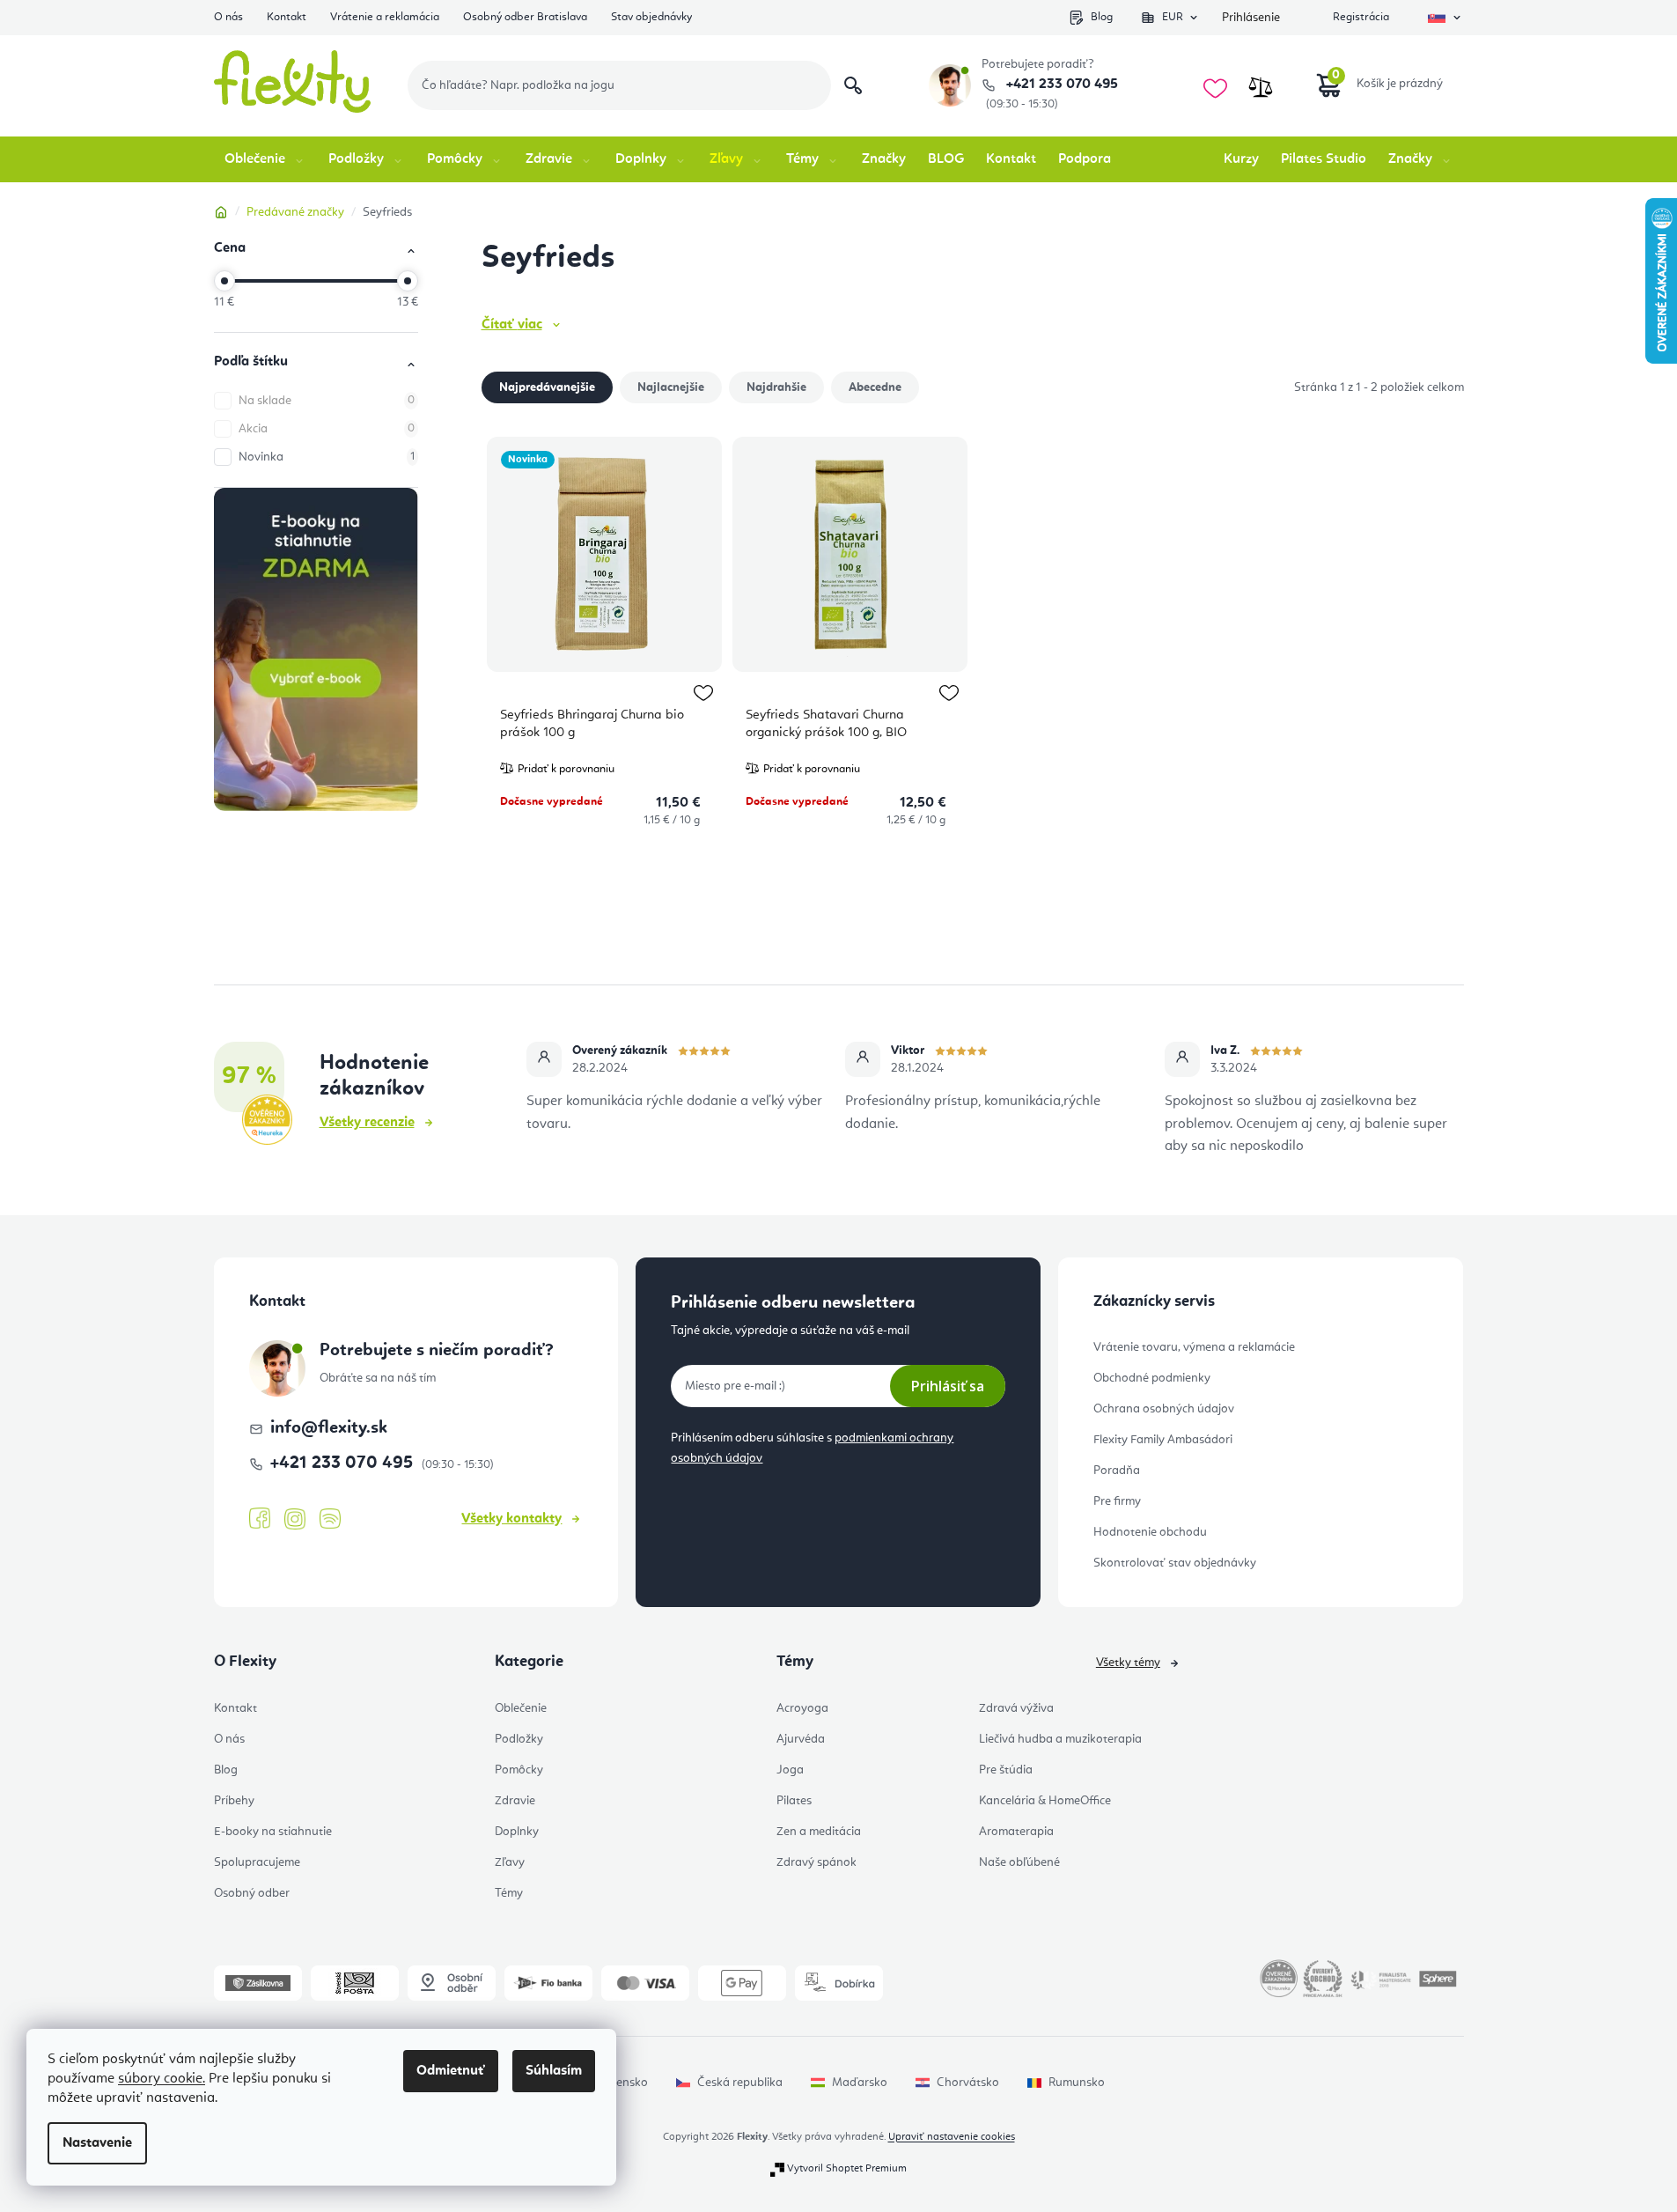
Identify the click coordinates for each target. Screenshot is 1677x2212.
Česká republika (740, 2083)
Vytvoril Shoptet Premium (847, 2169)
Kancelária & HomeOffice (1045, 1801)
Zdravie (515, 1801)
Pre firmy (1117, 1501)
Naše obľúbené (1019, 1862)
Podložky (519, 1739)
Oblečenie (521, 1708)
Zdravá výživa (1016, 1708)
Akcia (327, 429)
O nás (228, 17)
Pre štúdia (1006, 1770)
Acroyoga (802, 1708)
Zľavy (510, 1862)
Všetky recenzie (367, 1123)
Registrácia (1361, 17)
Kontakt (287, 17)
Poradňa (1117, 1471)
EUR (1173, 17)
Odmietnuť (451, 2071)
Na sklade (327, 401)
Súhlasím (554, 2071)
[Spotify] (330, 1519)
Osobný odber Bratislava (525, 17)
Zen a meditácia (819, 1832)
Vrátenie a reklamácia (385, 17)
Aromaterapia (1016, 1832)
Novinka (327, 457)
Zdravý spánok (816, 1862)
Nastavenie (97, 2143)
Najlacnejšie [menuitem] (671, 387)
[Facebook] (260, 1519)
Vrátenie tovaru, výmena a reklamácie (1194, 1347)
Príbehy (234, 1801)
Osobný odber (252, 1893)
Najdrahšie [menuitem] (776, 387)
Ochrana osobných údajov (1164, 1409)
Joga (790, 1770)
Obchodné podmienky (1152, 1378)
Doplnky (517, 1832)
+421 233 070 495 (1060, 85)
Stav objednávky (651, 17)
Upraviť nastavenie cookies (952, 2137)
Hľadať (853, 85)
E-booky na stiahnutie (273, 1832)
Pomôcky (519, 1770)
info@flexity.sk (329, 1428)
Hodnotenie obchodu (1150, 1532)
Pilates (794, 1801)
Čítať (512, 325)
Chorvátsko (968, 2083)
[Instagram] (295, 1519)
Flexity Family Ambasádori (1163, 1440)
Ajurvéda (801, 1739)
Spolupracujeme (257, 1862)
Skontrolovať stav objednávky (1175, 1563)
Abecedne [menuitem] (875, 387)
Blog (1102, 17)
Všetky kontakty (511, 1519)
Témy (509, 1893)
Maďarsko (860, 2083)
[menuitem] (265, 159)
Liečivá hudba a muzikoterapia (1060, 1739)
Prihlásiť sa (948, 1386)
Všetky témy (1128, 1663)
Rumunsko (1077, 2083)
